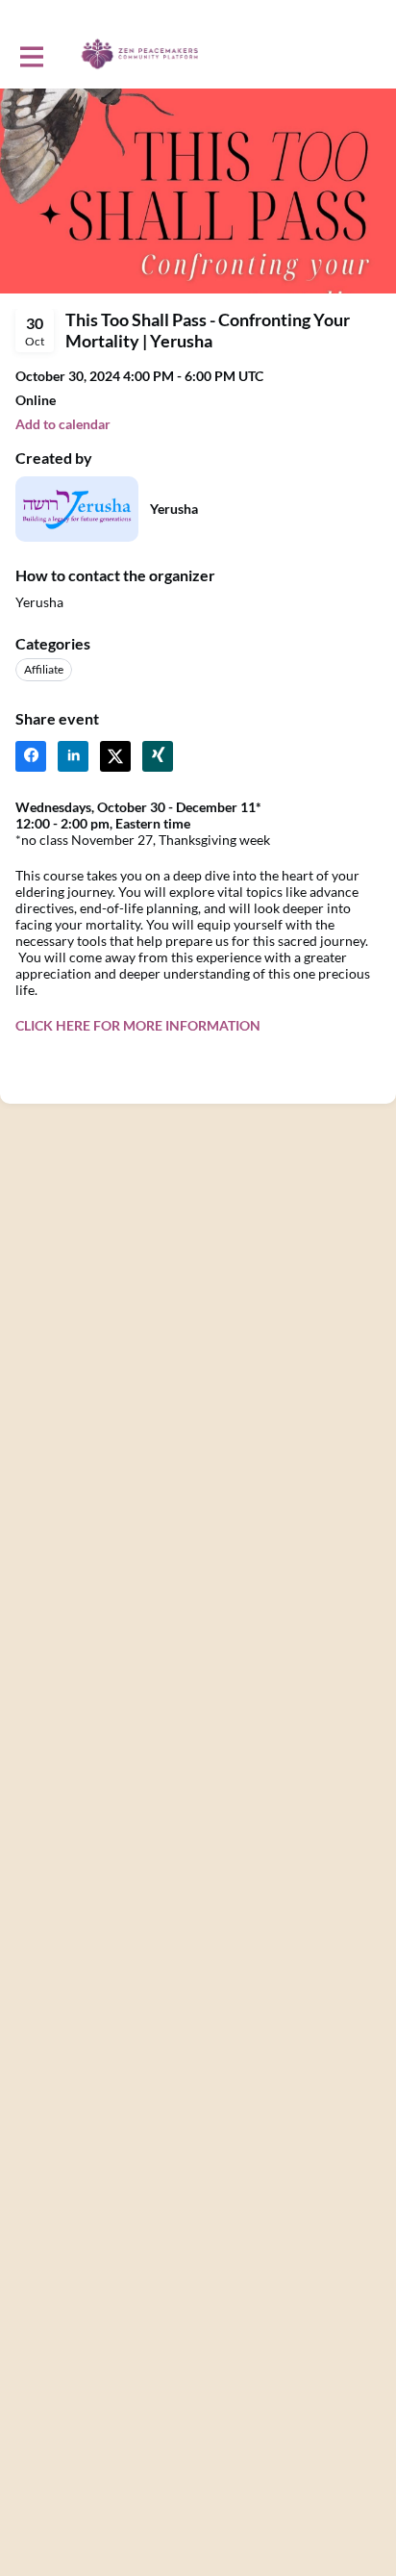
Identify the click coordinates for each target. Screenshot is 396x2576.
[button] (63, 424)
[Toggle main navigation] (31, 55)
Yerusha (174, 509)
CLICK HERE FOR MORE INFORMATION (138, 1025)
